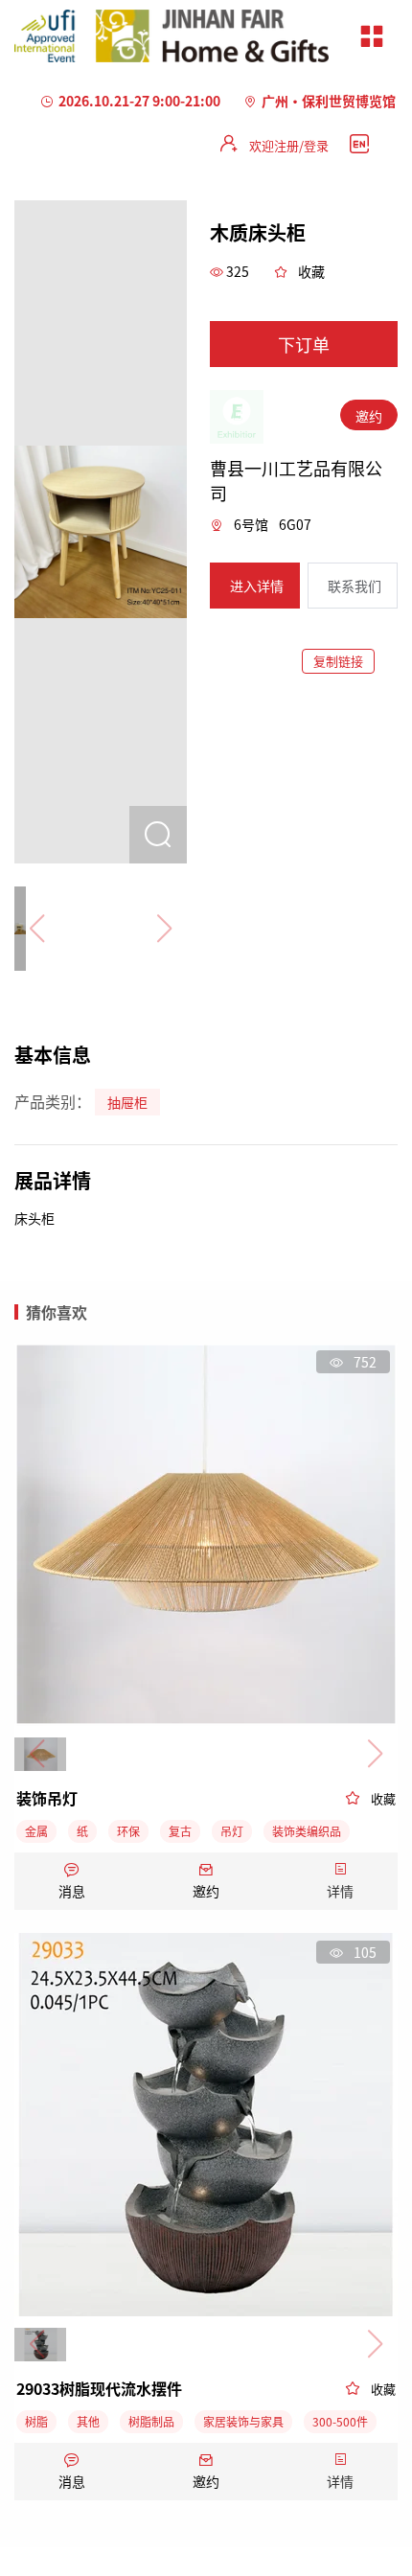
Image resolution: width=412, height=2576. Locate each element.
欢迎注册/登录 (289, 145)
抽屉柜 (127, 1102)
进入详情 (257, 586)
